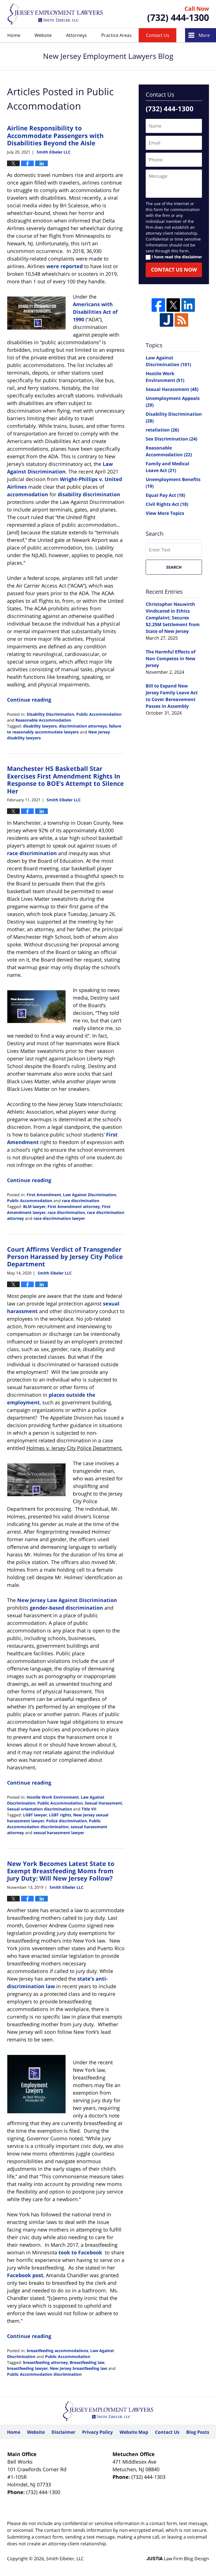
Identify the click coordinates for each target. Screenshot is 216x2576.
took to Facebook (80, 2252)
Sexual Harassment (103, 1803)
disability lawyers (40, 726)
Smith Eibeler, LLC (65, 2559)
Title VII (89, 1809)
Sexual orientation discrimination (40, 1809)
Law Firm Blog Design (178, 2559)
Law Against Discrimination (90, 1195)
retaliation (162, 430)
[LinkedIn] (188, 305)
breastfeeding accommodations (58, 2351)
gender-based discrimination (66, 1608)
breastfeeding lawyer (27, 2368)
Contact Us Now (174, 270)
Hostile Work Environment (53, 1797)
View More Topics (165, 513)
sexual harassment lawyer (59, 1833)
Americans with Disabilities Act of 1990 (95, 312)
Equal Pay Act (165, 495)
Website (43, 35)
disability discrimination (89, 494)
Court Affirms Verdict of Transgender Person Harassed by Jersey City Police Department (65, 1257)
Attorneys (76, 35)
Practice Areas (116, 35)
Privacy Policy (97, 2432)
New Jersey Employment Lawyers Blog (55, 14)
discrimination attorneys (83, 726)
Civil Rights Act (167, 504)
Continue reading (29, 700)
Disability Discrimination (50, 714)
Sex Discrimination (171, 439)
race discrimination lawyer (59, 1218)
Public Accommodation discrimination (44, 2374)
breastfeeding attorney (45, 2362)
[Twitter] (173, 305)
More (204, 35)
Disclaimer (63, 2432)
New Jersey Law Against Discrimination (67, 1600)
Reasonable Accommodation (43, 720)
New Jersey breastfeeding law (78, 2368)
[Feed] (181, 320)
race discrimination (32, 853)
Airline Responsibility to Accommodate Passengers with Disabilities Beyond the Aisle (55, 135)
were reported (65, 266)
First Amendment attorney (74, 1206)
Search (174, 567)
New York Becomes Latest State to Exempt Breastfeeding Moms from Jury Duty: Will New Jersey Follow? (61, 1871)
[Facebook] (158, 305)
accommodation (28, 494)
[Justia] (166, 320)
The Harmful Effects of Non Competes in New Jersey (171, 659)
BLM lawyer (34, 1206)
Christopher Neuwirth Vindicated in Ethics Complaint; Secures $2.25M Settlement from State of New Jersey (173, 618)
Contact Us (158, 35)
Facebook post (25, 2275)
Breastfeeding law (87, 2362)
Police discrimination (67, 1821)
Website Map (134, 2432)
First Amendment (44, 1195)
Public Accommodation (99, 714)
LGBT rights (60, 1815)
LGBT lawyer (35, 1815)
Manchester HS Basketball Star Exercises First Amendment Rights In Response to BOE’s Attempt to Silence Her (65, 779)
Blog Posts (198, 2432)
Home (14, 35)
